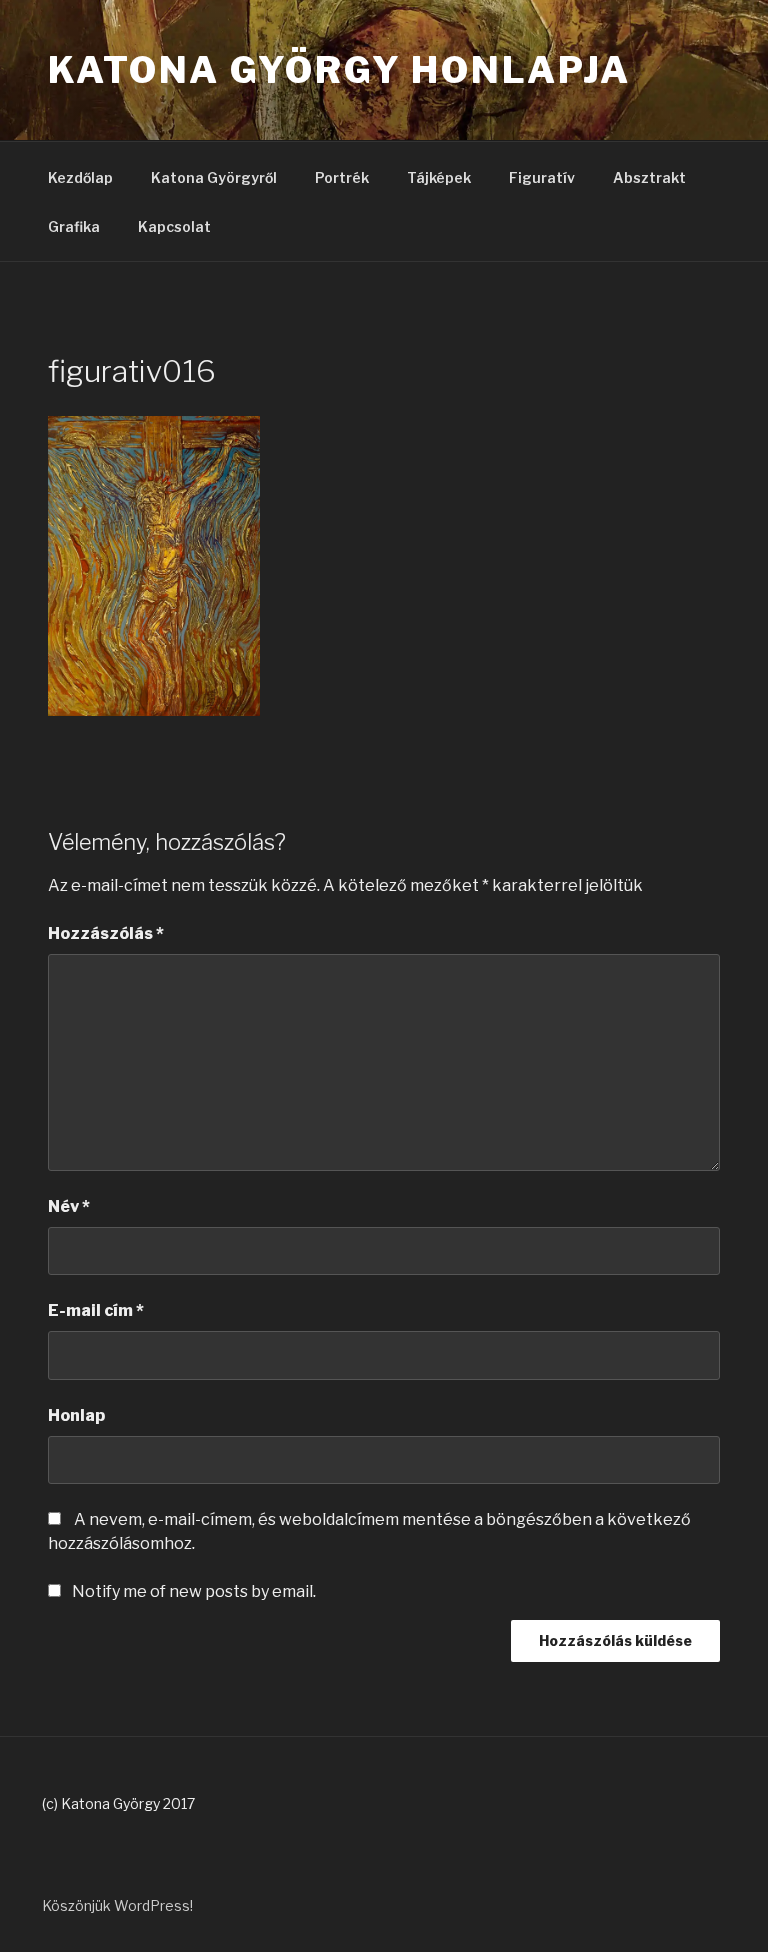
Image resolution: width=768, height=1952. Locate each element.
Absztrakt (649, 177)
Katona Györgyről (214, 177)
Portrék (342, 177)
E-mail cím (96, 1310)
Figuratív (542, 177)
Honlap (76, 1415)
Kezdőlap (80, 177)
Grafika (74, 226)
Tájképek (439, 177)
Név (69, 1206)
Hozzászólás (106, 933)
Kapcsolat (174, 226)
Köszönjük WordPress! (117, 1905)
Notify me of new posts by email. (194, 1591)
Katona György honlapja (339, 70)
